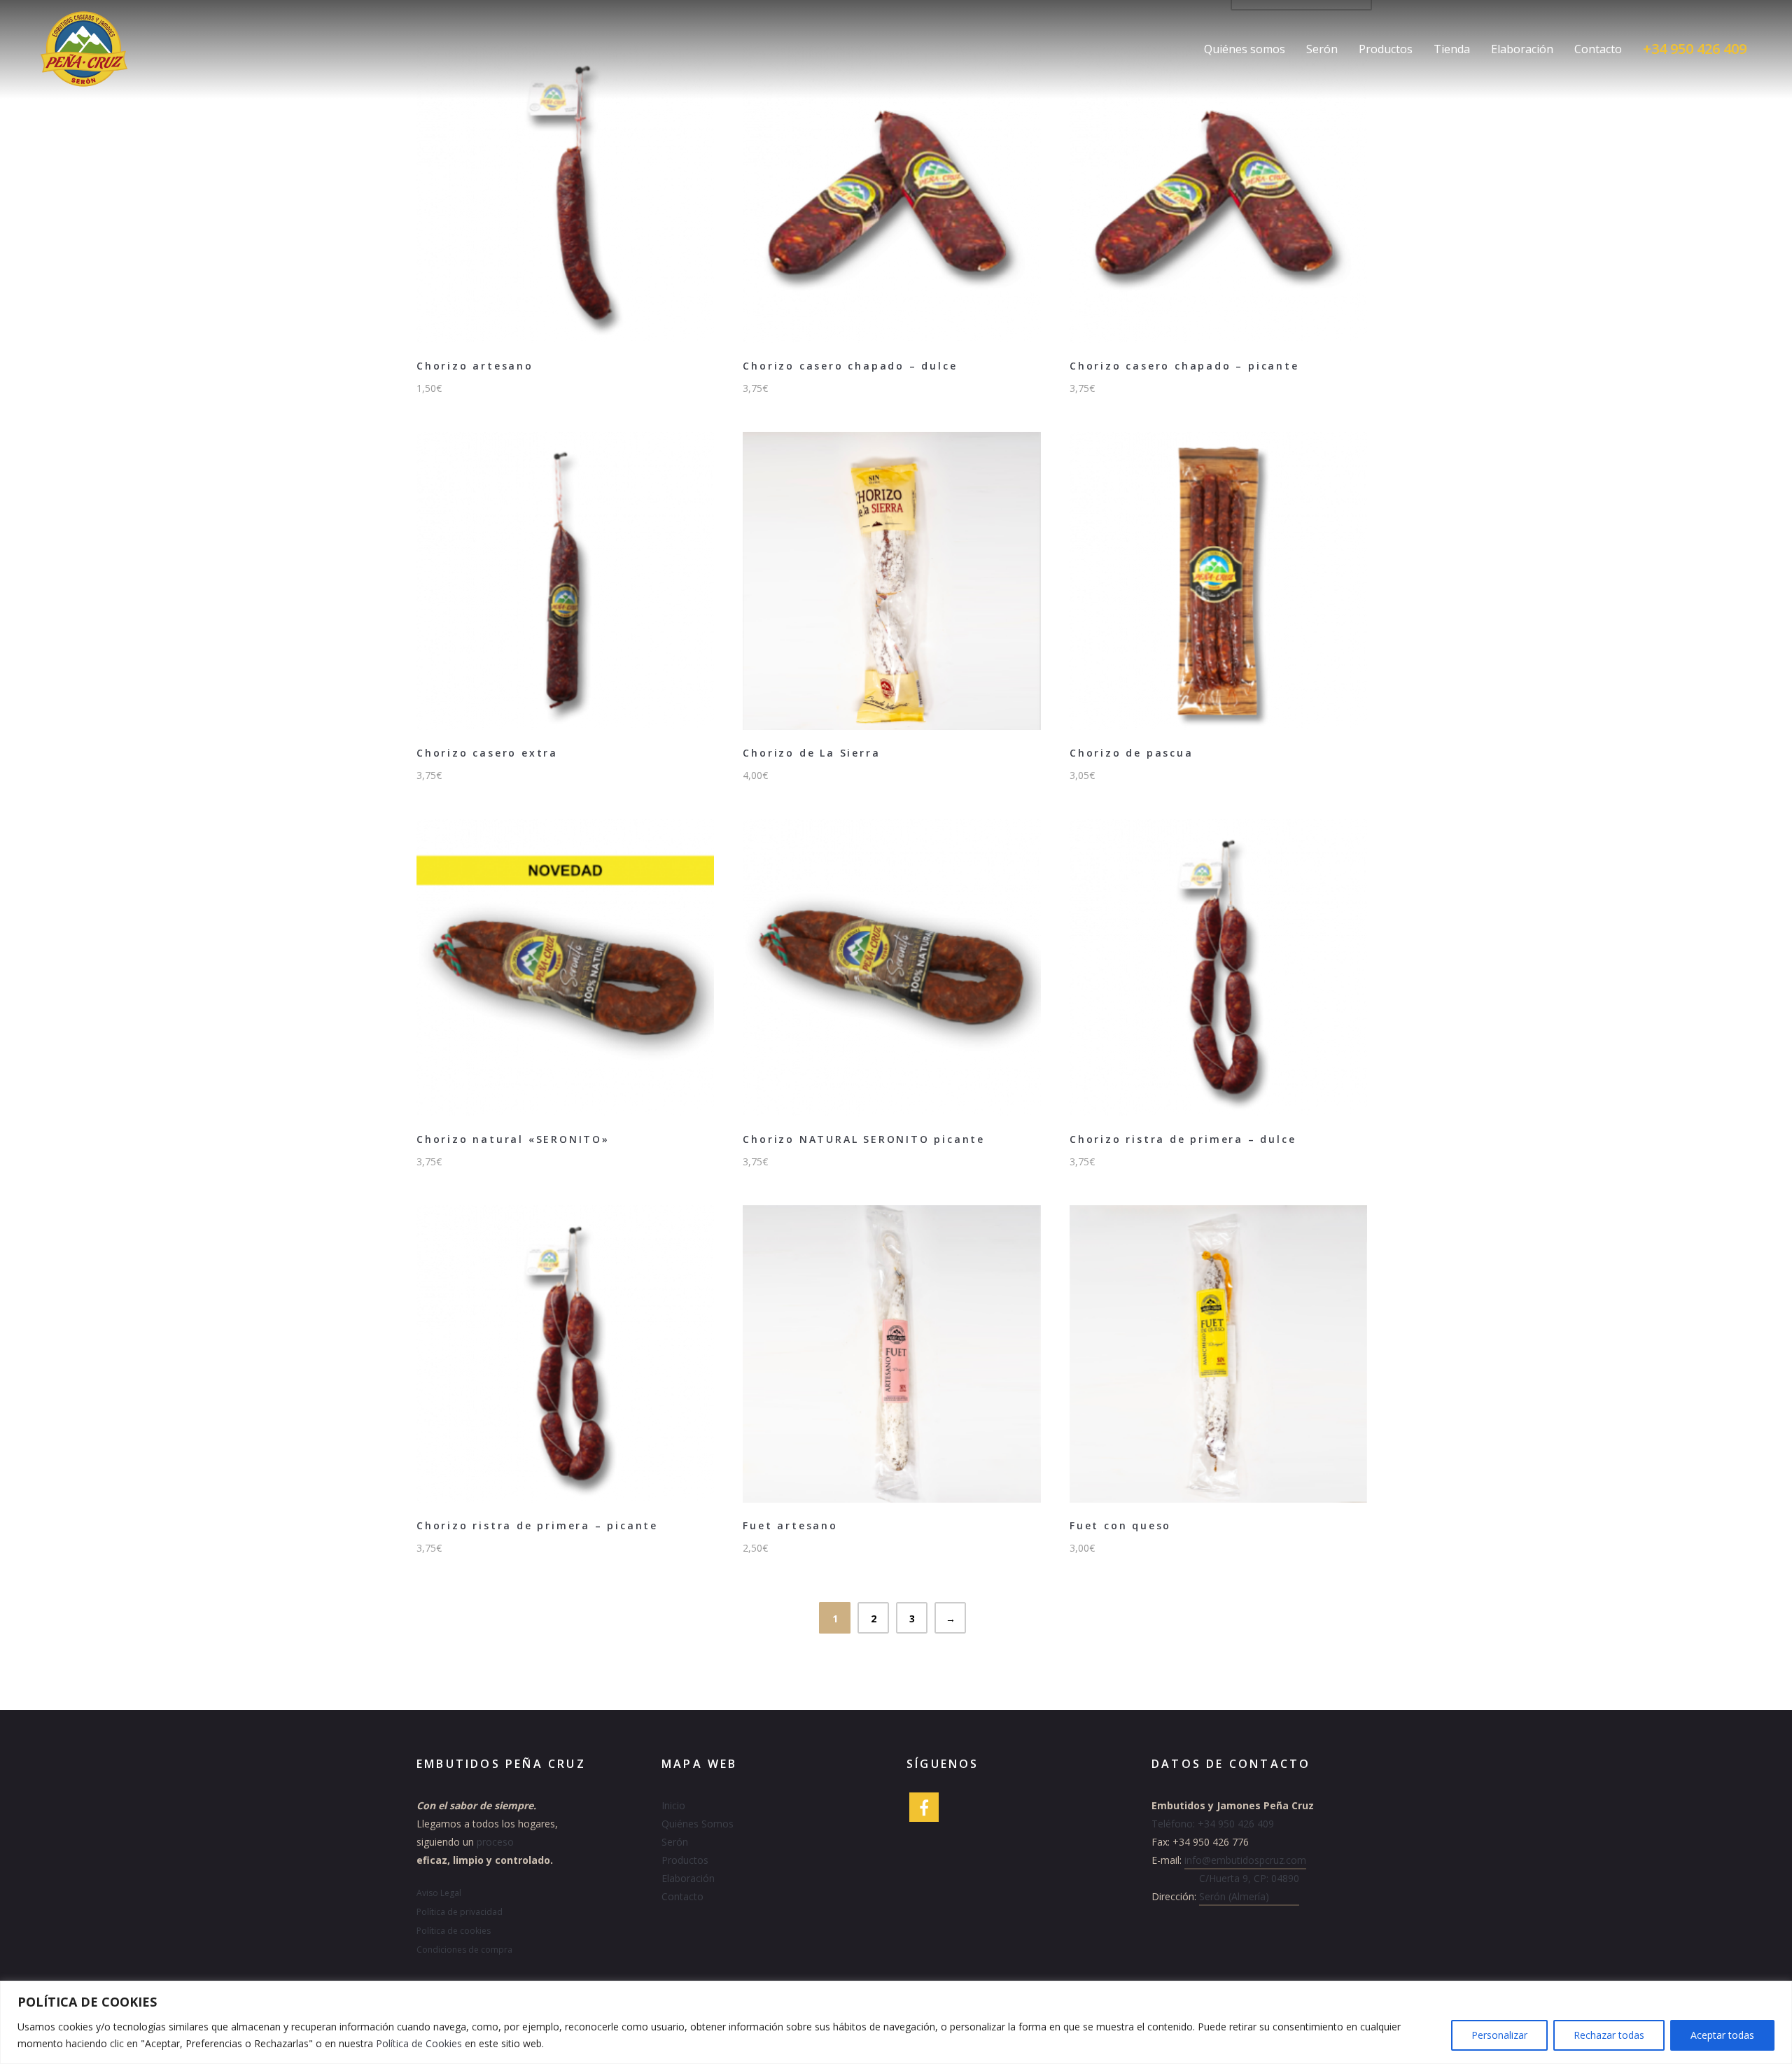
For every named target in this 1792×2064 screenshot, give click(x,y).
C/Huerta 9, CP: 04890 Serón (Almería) (1249, 1887)
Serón (1322, 49)
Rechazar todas (1609, 2035)
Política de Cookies (419, 2043)
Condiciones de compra (464, 1950)
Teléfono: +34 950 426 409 (1213, 1824)
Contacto (1598, 49)
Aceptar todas (1722, 2035)
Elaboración (1522, 49)
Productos (1386, 49)
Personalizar (1499, 2035)
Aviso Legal (439, 1893)
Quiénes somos (1245, 49)
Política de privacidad (460, 1912)
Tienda (1452, 49)
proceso (495, 1842)
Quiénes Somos (698, 1824)
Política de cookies (454, 1931)
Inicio (673, 1805)
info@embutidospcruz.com (1245, 1860)
